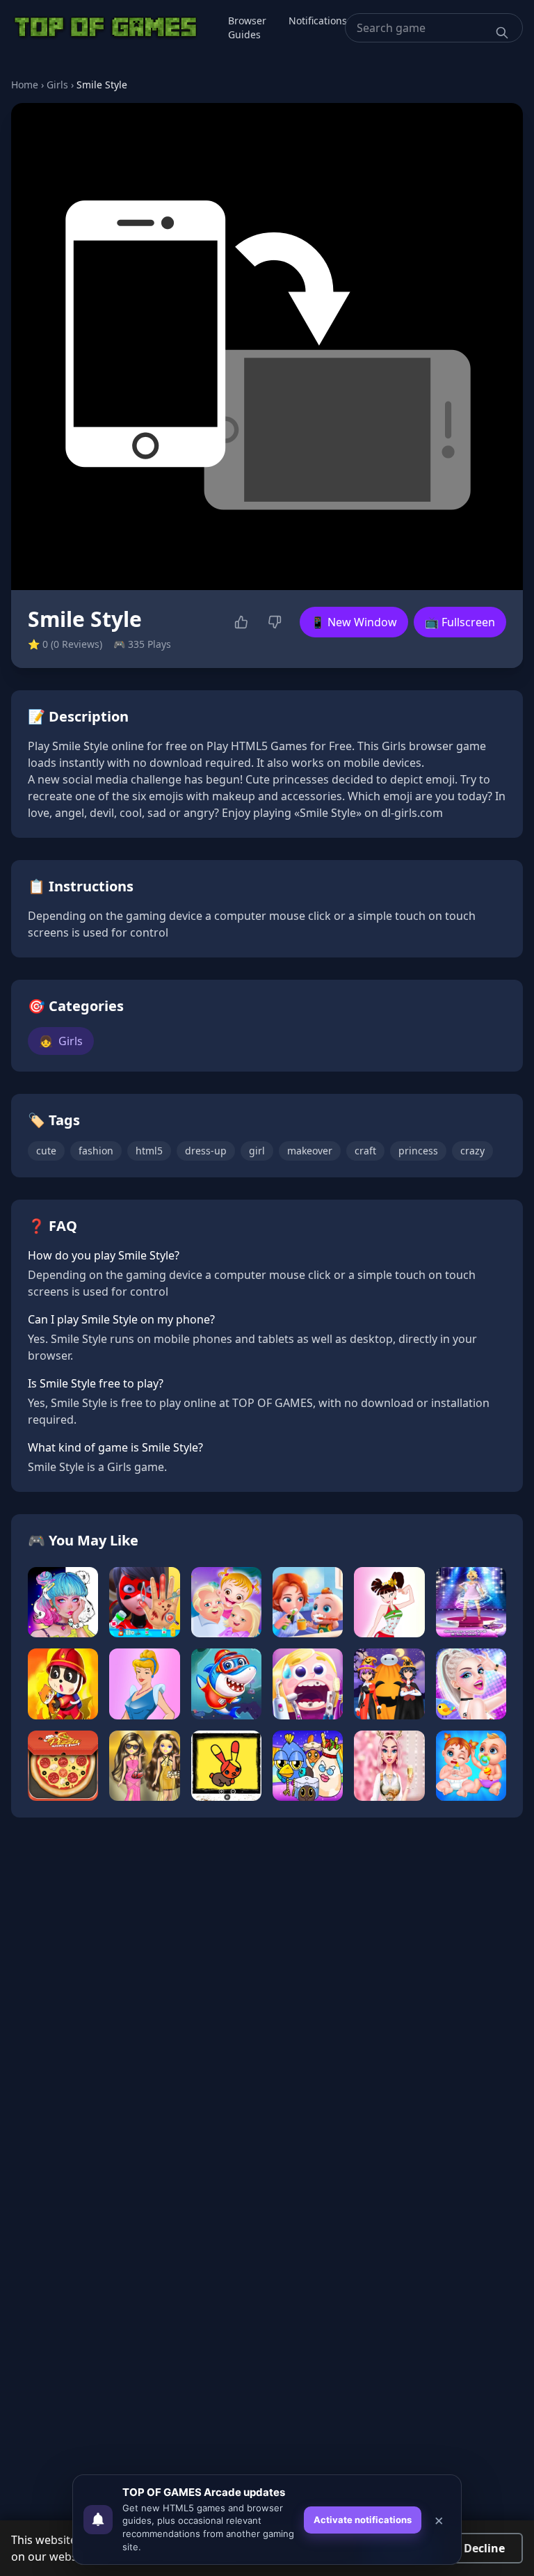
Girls (57, 85)
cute (46, 1151)
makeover (310, 1151)
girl (257, 1151)
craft (365, 1151)
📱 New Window (354, 622)
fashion (96, 1151)
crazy (472, 1151)
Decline (484, 2548)
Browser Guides (247, 27)
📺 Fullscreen (460, 622)
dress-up (206, 1151)
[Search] (502, 33)
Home (25, 85)
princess (418, 1151)
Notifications (318, 21)
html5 (149, 1151)
